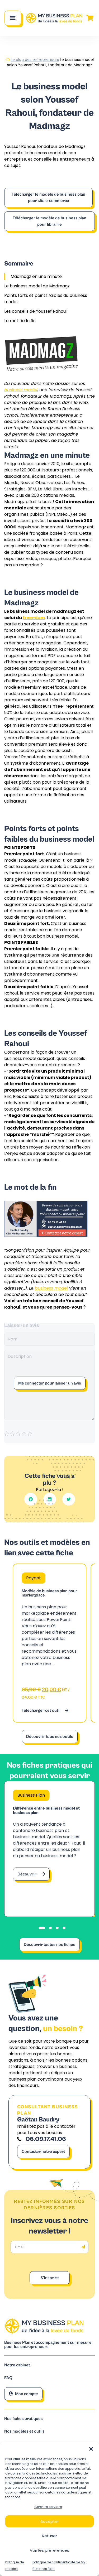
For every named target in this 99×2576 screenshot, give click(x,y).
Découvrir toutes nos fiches (49, 1945)
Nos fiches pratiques (23, 2419)
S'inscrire (50, 2278)
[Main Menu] (13, 18)
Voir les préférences (49, 2550)
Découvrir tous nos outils (50, 1736)
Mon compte (27, 2394)
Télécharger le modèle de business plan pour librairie (49, 221)
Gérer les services (48, 2507)
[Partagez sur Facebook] (31, 1499)
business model (21, 390)
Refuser (49, 2536)
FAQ (8, 2378)
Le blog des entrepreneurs (35, 60)
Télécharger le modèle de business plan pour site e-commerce (48, 197)
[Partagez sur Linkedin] (50, 1499)
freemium (34, 618)
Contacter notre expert (43, 2152)
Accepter (50, 2521)
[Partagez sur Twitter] (69, 1499)
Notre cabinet (17, 2365)
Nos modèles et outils (24, 2431)
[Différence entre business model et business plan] (49, 1849)
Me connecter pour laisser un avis (50, 1383)
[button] (91, 2449)
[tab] (42, 1928)
